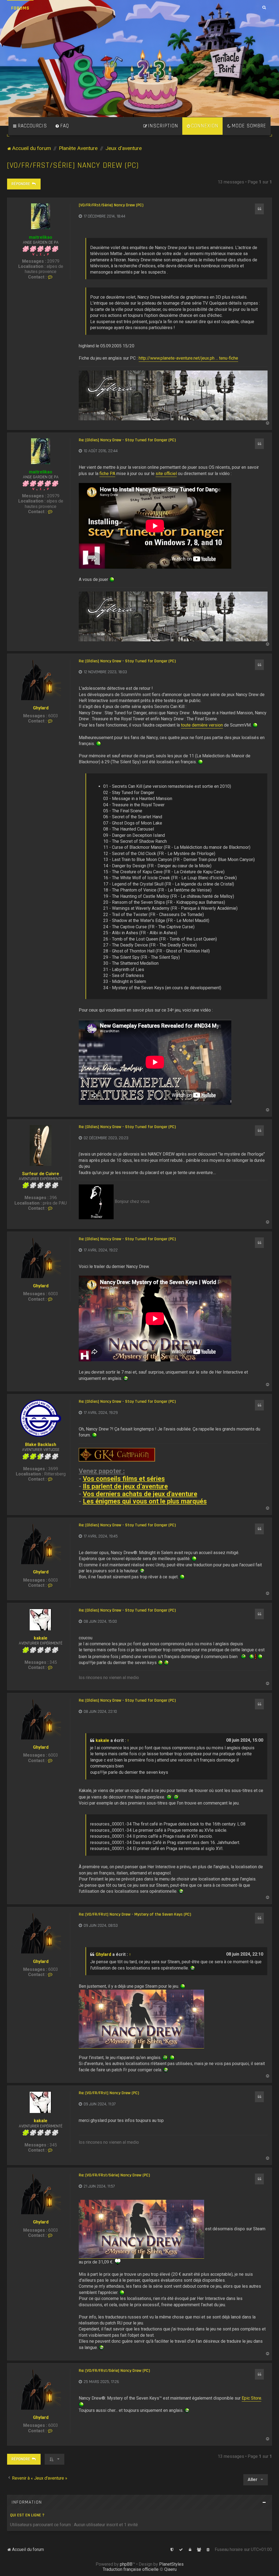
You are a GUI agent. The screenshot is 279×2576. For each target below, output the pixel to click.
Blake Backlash (41, 1445)
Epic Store (251, 2398)
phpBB (126, 2564)
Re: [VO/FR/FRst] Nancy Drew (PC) (109, 2093)
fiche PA (107, 474)
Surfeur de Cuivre (41, 1174)
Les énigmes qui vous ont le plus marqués (145, 1501)
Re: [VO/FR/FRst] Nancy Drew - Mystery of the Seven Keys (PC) (135, 1915)
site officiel (166, 474)
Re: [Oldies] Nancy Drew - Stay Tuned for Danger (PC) (127, 440)
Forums (20, 8)
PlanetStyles (171, 2564)
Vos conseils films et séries (124, 1479)
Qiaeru (170, 2569)
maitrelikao (41, 237)
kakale (41, 1638)
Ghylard (41, 708)
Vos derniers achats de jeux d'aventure (140, 1494)
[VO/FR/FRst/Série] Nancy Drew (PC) (73, 165)
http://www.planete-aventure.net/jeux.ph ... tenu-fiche (188, 358)
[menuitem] (62, 126)
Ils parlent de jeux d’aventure (125, 1486)
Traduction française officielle (131, 2569)
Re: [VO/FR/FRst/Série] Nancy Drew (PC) (114, 2175)
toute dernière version (202, 725)
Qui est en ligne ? (27, 2515)
